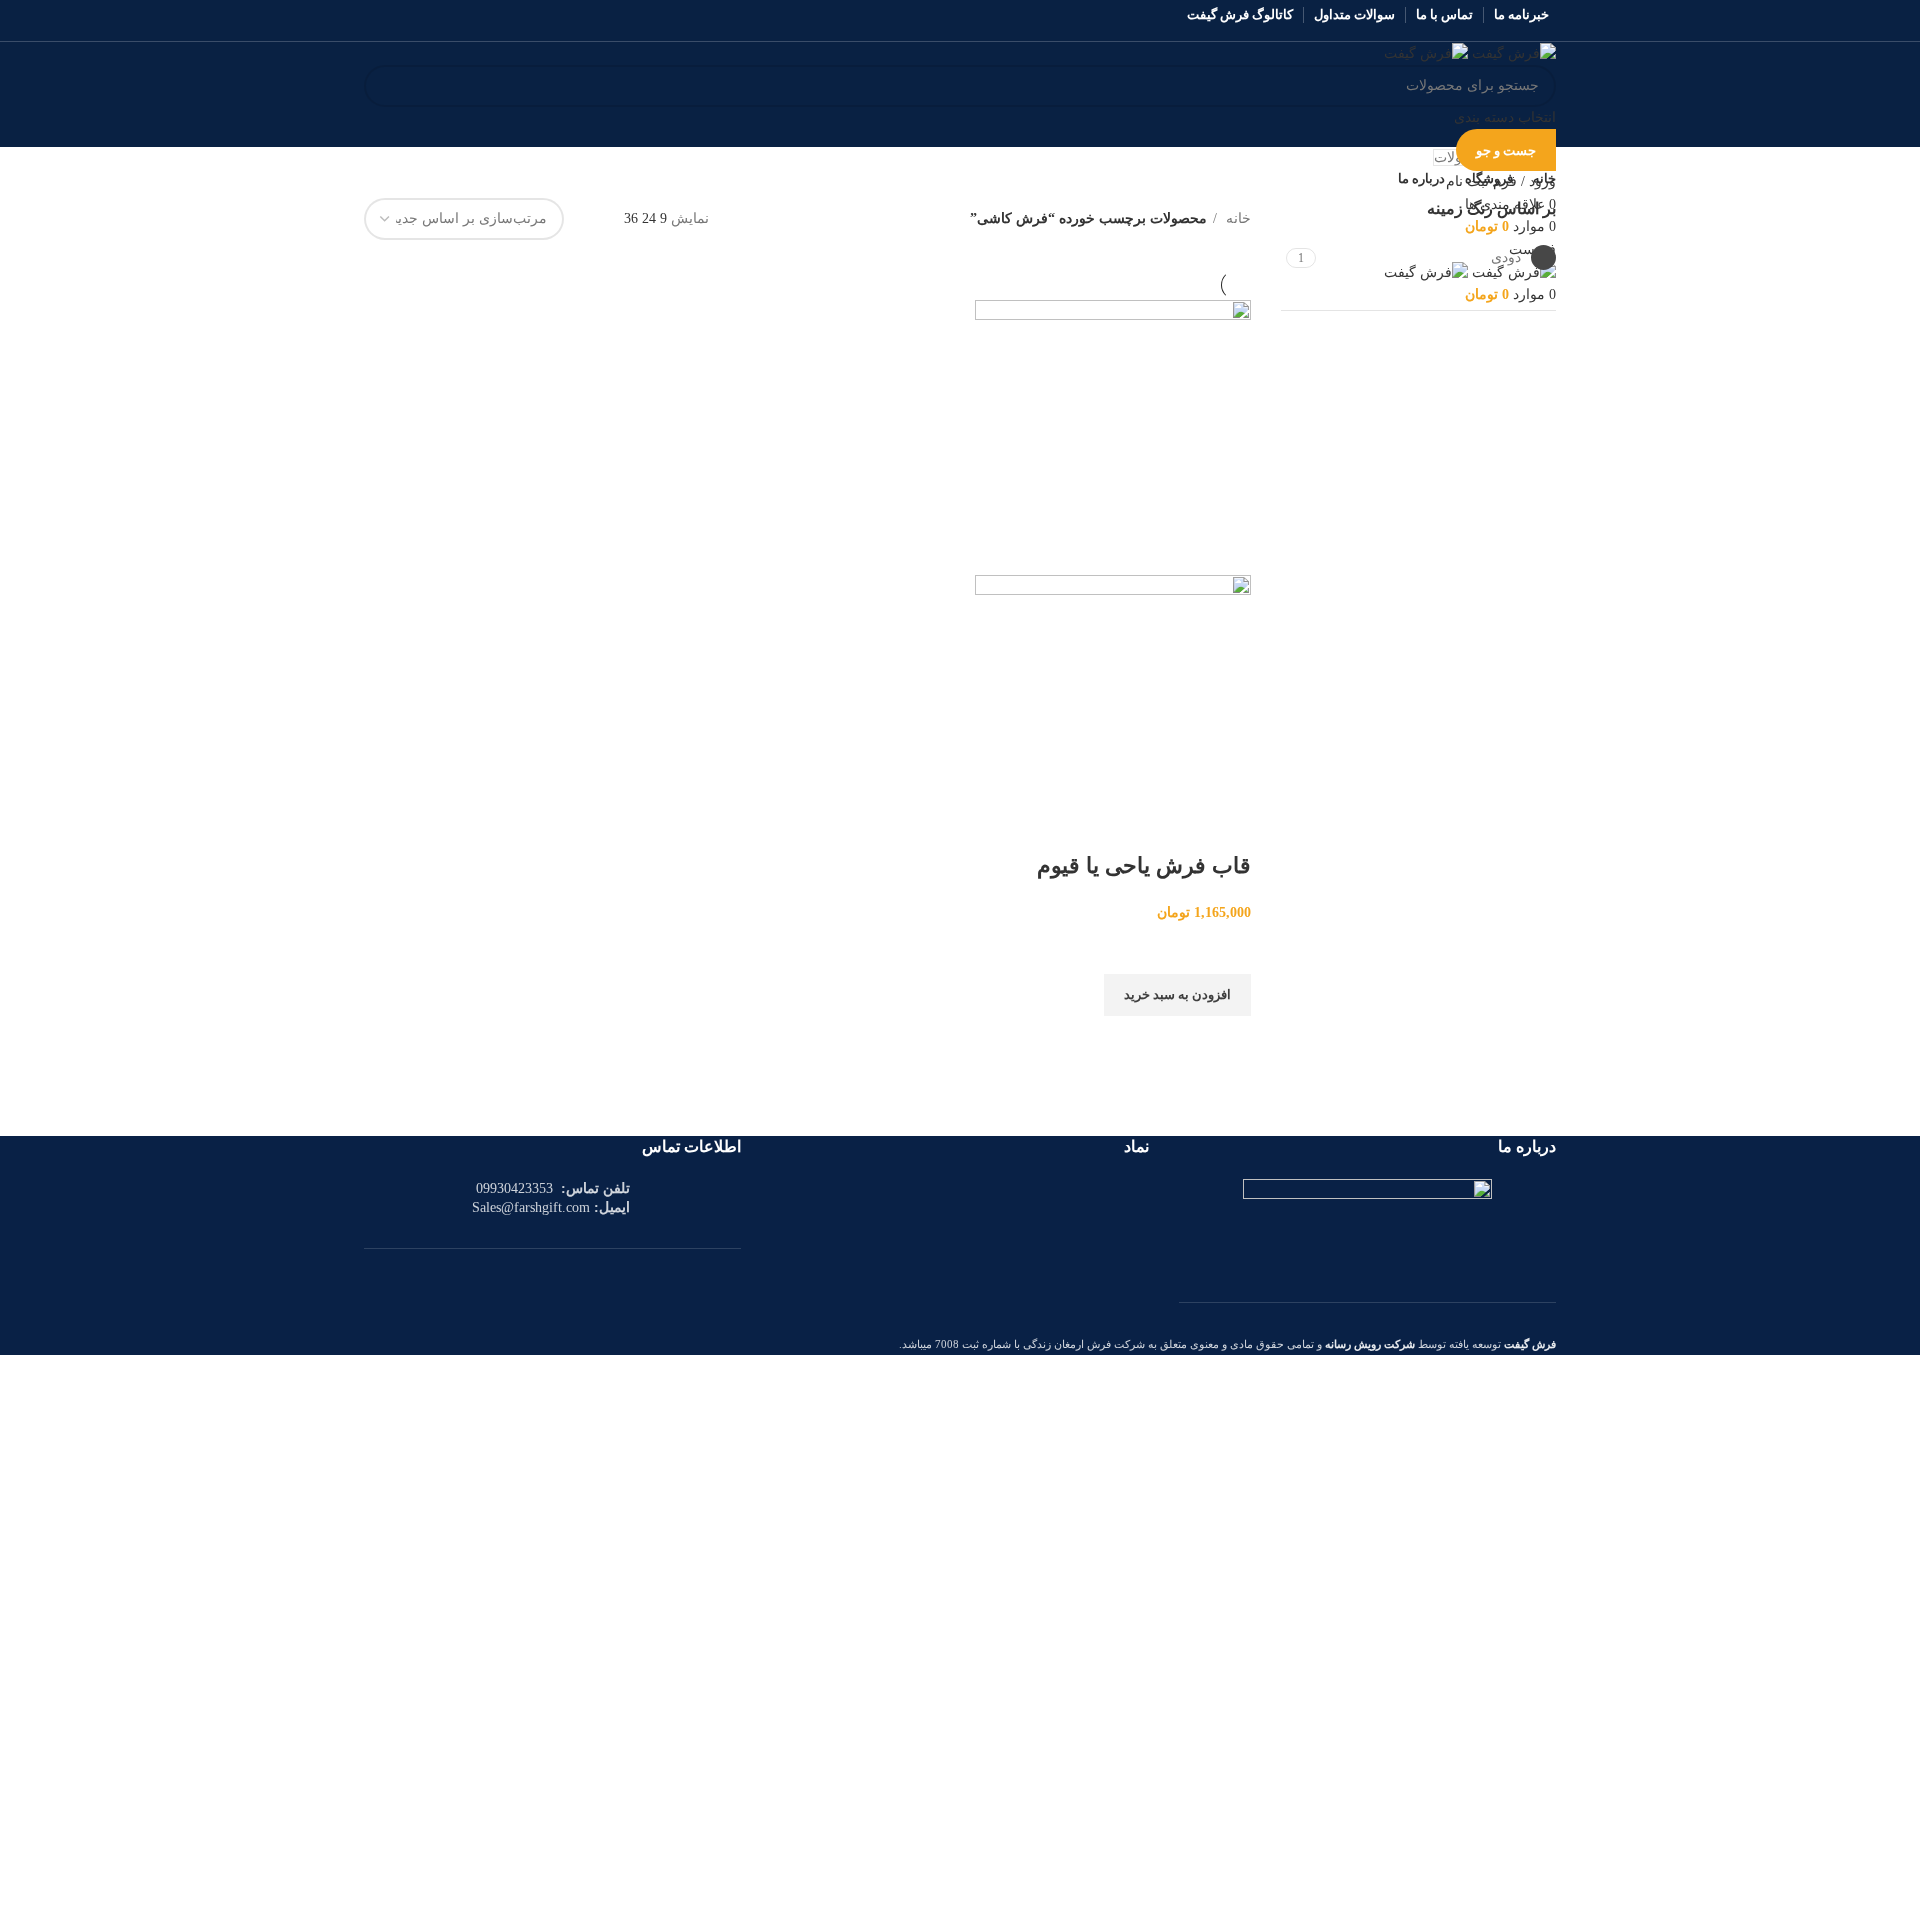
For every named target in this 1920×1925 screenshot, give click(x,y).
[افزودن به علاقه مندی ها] (1226, 949)
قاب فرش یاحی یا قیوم (1144, 865)
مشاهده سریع (1226, 1041)
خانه (1236, 218)
